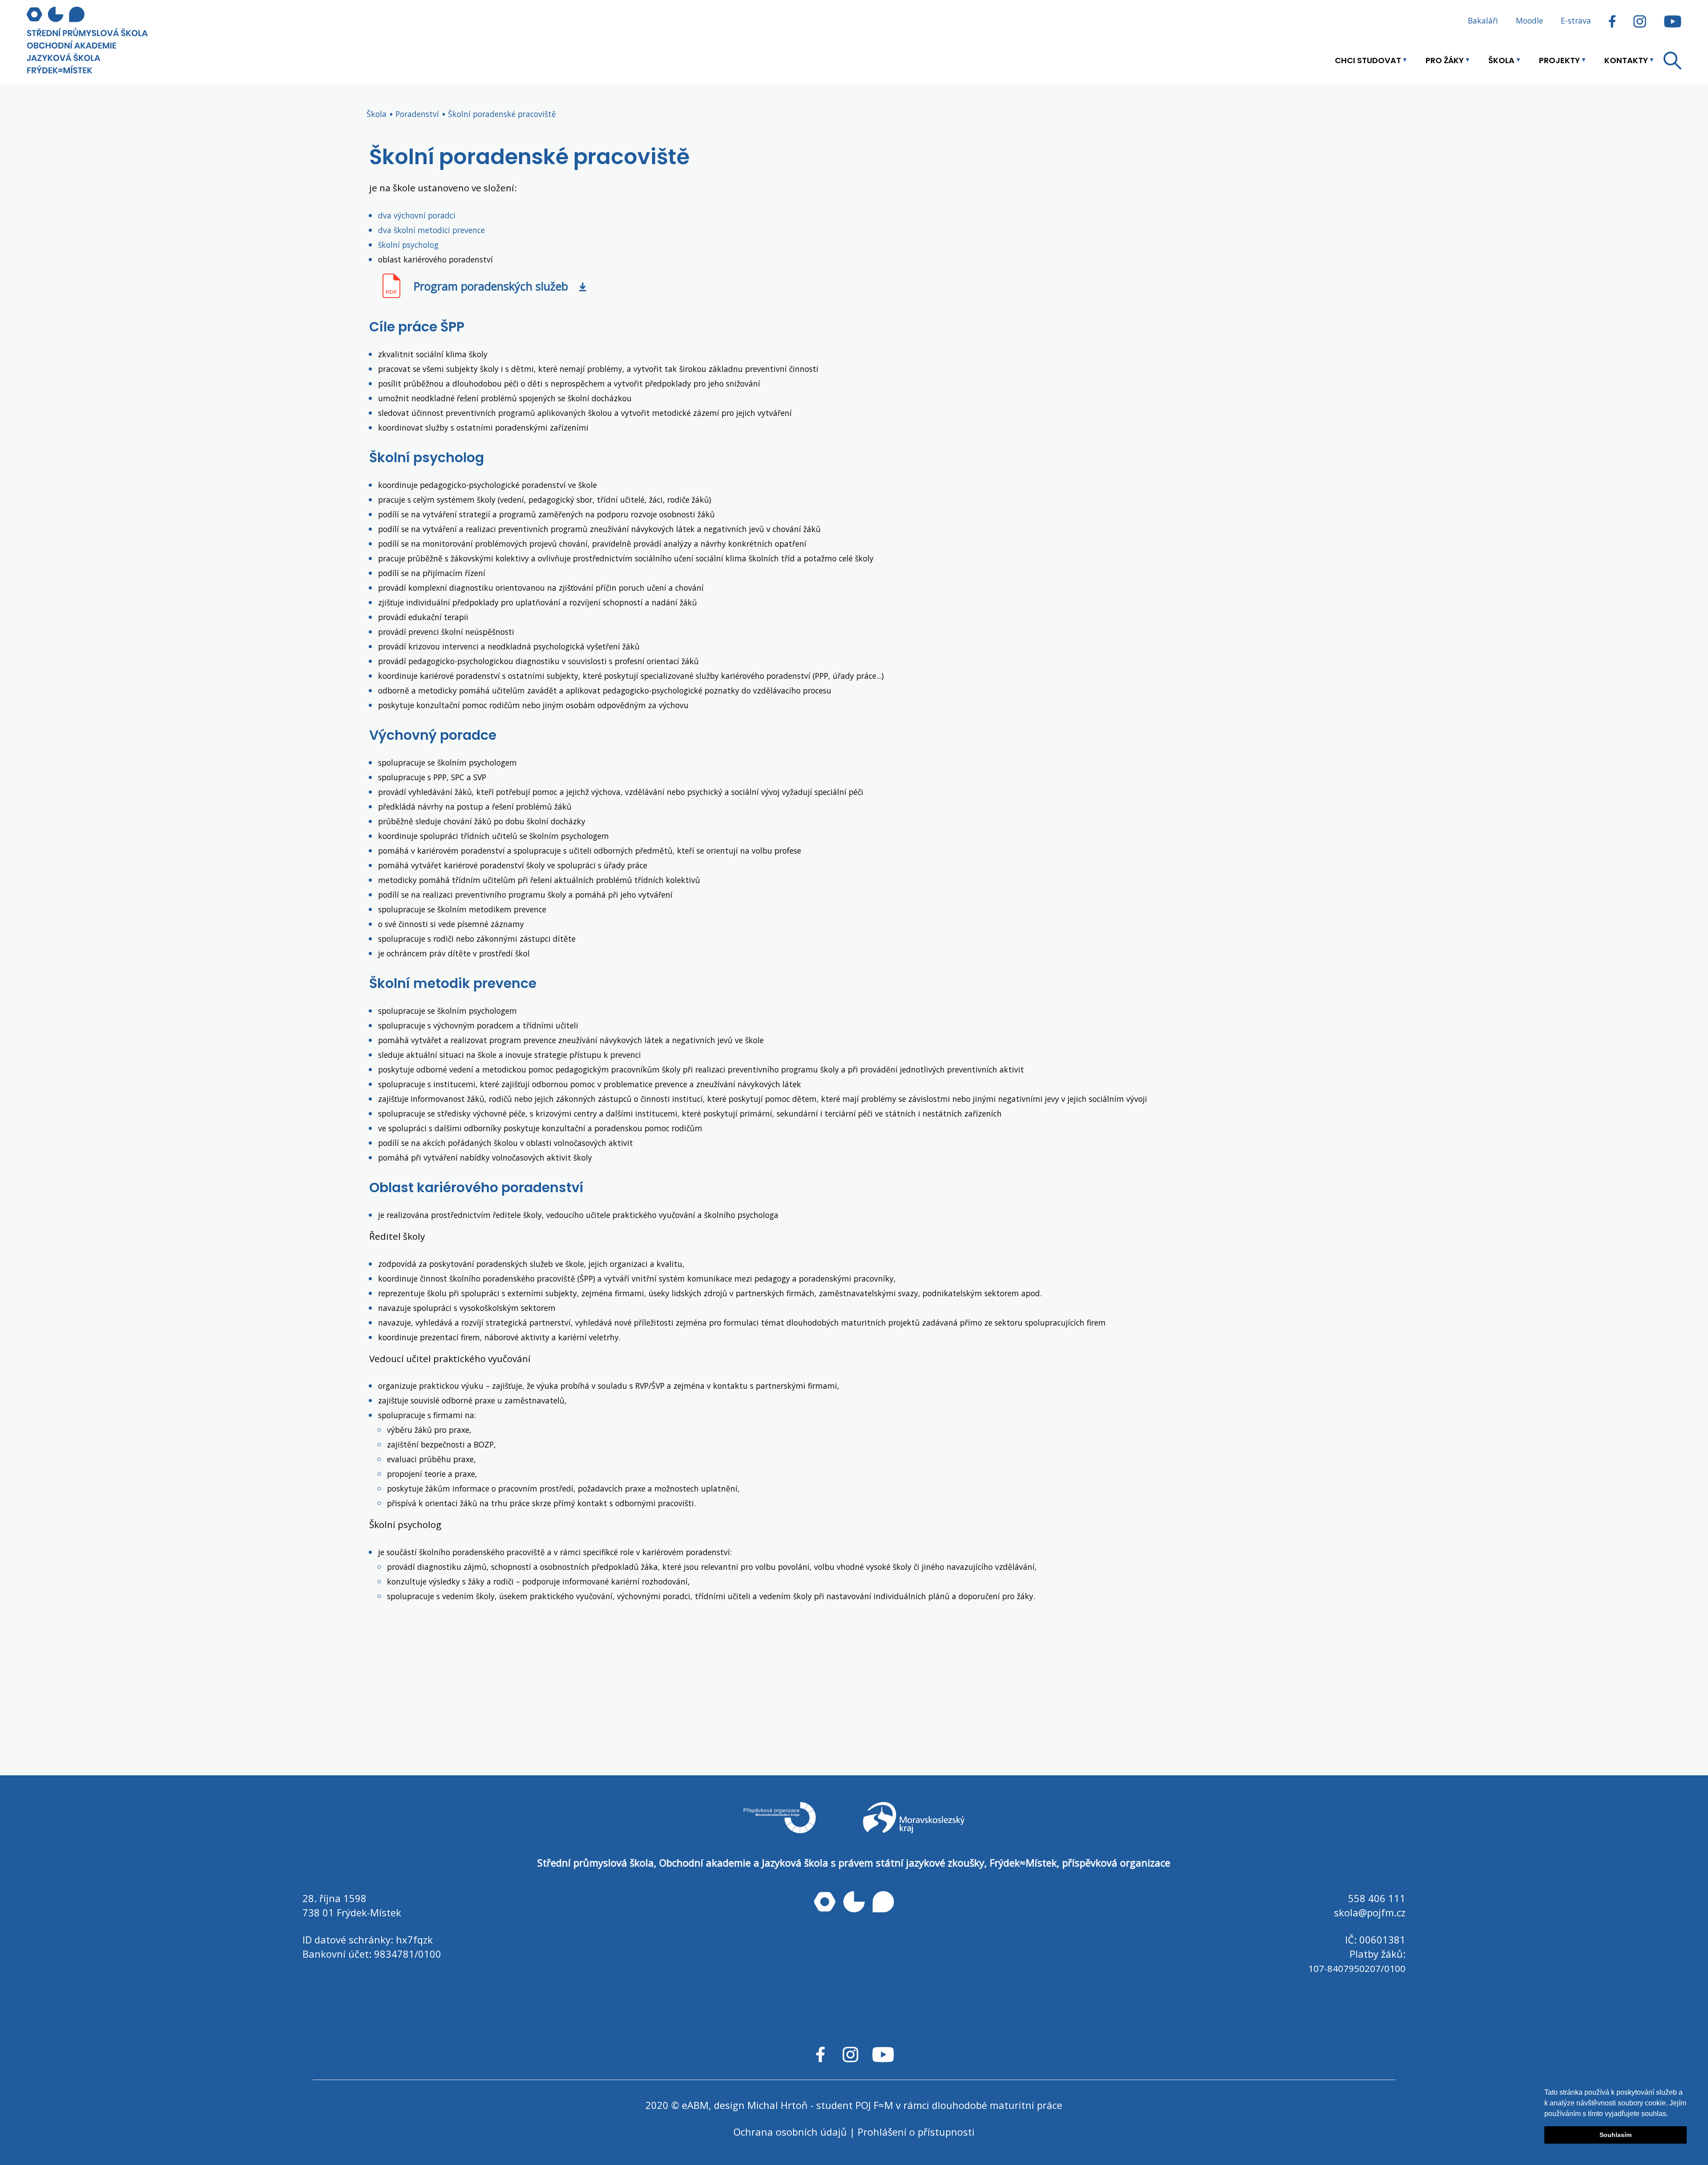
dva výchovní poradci (417, 215)
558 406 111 (1377, 1898)
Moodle (1529, 20)
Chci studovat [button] (1368, 60)
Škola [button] (1501, 60)
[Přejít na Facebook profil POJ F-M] (1612, 20)
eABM (695, 2105)
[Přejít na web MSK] (914, 1827)
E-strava (1576, 20)
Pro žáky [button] (1445, 60)
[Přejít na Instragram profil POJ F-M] (1640, 20)
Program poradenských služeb (491, 286)
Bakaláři (1483, 20)
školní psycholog (408, 245)
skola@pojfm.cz (1370, 1912)
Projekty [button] (1559, 60)
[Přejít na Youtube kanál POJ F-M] (1668, 20)
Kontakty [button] (1626, 60)
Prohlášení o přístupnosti (916, 2132)
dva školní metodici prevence (431, 230)
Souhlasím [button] (1615, 2135)
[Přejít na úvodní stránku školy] (102, 40)
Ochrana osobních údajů (790, 2132)
